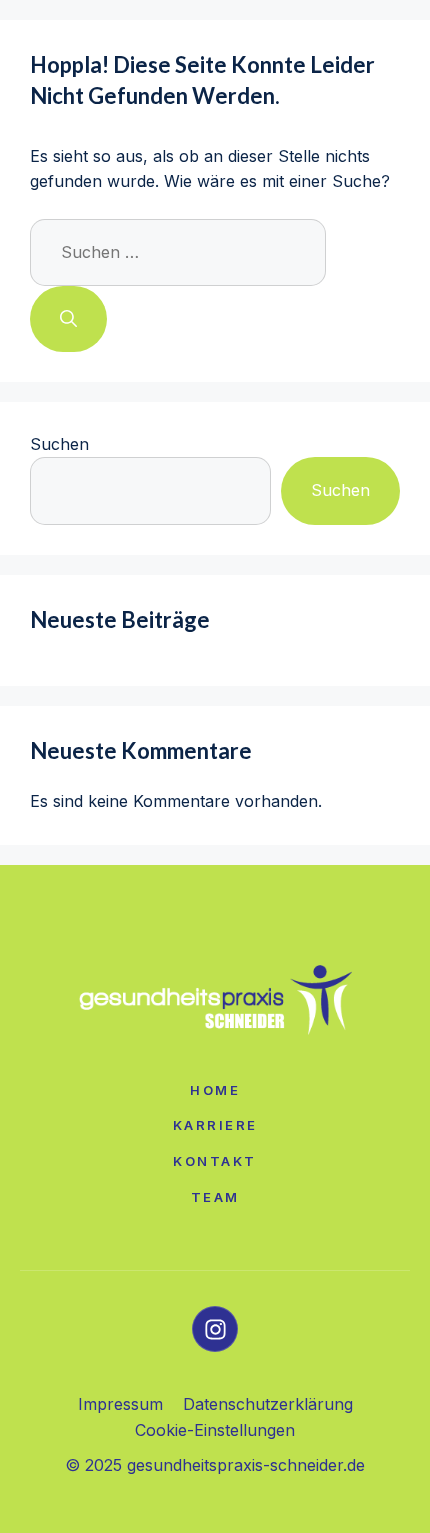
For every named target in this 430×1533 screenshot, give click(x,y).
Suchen (59, 444)
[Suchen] (68, 319)
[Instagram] (215, 1329)
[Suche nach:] (178, 252)
